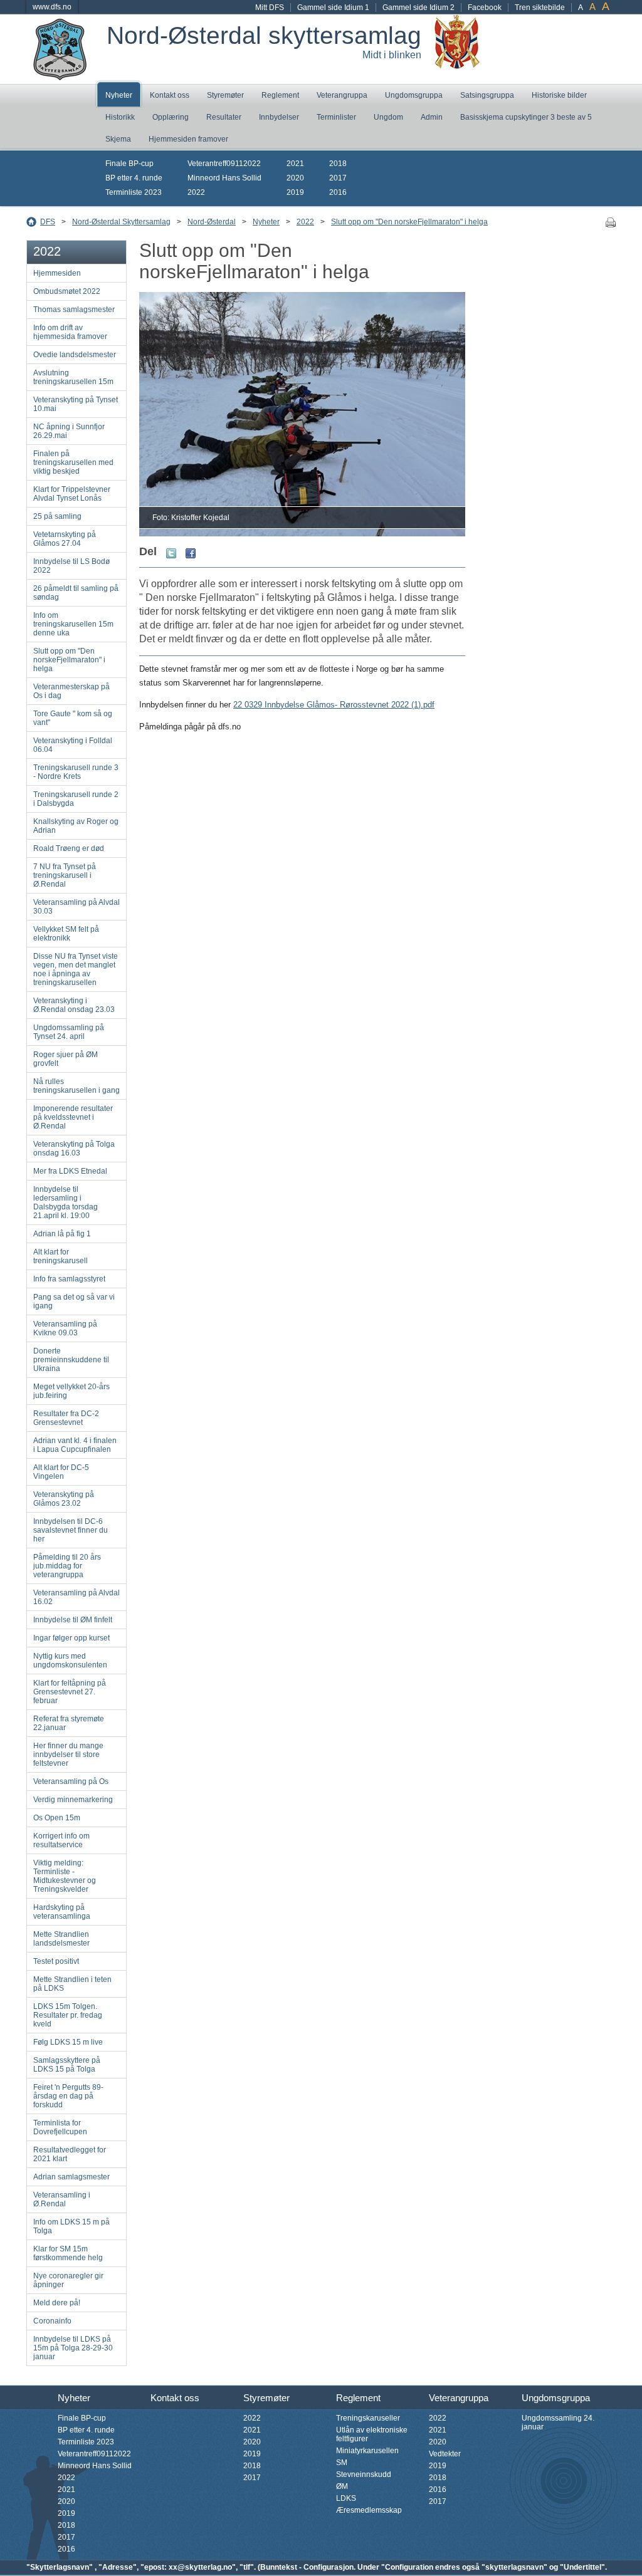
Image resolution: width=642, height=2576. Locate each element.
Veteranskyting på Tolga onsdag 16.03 (74, 1149)
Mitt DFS (270, 8)
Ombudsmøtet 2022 (67, 291)
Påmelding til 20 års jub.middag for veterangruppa (67, 1566)
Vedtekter (445, 2454)
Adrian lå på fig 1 (62, 1234)
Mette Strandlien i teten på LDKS (72, 1984)
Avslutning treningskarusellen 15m (73, 377)
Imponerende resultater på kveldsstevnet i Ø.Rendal (73, 1117)
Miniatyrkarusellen (367, 2451)
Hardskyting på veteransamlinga (62, 1912)
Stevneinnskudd (364, 2474)
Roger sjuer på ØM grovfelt (66, 1059)
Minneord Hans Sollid (224, 178)
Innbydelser (279, 117)
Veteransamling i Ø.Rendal (62, 2199)
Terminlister (336, 117)
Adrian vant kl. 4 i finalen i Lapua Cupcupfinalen (75, 1445)
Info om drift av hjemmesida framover (70, 332)
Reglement (280, 95)
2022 (196, 192)
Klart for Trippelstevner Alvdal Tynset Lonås (72, 494)
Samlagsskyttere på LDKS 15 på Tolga (67, 2065)
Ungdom (388, 117)
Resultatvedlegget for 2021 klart (70, 2154)
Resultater (224, 117)
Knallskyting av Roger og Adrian (76, 826)
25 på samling (57, 516)
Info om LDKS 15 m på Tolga (71, 2226)
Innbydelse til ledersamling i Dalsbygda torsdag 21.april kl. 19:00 (66, 1202)
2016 (338, 192)
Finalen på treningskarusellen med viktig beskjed (73, 462)
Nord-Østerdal (212, 222)
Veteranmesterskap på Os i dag (71, 691)
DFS (48, 222)
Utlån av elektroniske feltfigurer (372, 2434)
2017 (338, 178)
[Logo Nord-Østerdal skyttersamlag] (60, 76)
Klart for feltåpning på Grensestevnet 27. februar (70, 1692)
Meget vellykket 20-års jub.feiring (71, 1391)
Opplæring (171, 117)
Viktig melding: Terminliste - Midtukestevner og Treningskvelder (65, 1876)
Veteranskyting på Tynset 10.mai (76, 404)
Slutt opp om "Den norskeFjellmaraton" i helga (409, 222)
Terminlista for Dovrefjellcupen (60, 2127)
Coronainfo (52, 2321)
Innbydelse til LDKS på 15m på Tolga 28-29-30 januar (73, 2348)
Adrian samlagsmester (71, 2177)
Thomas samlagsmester (74, 310)
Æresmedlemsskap (369, 2510)
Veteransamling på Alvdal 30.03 (76, 907)
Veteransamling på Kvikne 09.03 (65, 1328)
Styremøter (225, 95)
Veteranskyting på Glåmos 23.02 (64, 1499)
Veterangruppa (342, 95)
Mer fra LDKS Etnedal (70, 1171)
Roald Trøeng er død (69, 848)
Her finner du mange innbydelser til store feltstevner (68, 1755)
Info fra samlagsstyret (69, 1279)
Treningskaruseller (368, 2418)
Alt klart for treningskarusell (61, 1256)
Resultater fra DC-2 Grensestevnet (66, 1418)
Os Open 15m (57, 1818)
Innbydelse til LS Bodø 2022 (71, 566)
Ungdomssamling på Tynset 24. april (69, 1032)
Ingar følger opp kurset (71, 1638)
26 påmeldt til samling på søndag (76, 593)
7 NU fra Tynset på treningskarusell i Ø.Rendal (65, 875)
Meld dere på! (57, 2303)
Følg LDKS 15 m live (68, 2042)
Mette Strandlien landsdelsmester (61, 1939)
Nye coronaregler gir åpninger (68, 2280)
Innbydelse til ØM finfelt (73, 1620)
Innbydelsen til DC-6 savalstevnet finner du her (71, 1530)
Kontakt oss (170, 95)
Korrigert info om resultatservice (61, 1840)
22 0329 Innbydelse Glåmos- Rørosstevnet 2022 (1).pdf (334, 705)
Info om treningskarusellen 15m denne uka (73, 624)
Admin (432, 117)
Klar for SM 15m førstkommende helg (68, 2253)
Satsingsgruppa (487, 95)
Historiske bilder (559, 95)
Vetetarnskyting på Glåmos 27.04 (65, 539)
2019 (295, 192)
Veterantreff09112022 (224, 164)
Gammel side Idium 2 (418, 8)
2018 (338, 164)
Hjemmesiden (57, 273)
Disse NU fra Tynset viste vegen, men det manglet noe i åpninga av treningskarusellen (76, 969)
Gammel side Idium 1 (333, 8)
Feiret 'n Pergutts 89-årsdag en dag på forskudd (68, 2096)
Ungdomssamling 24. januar (558, 2422)
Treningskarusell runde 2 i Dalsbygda (76, 799)
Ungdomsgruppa (414, 95)
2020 (295, 178)
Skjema (118, 139)
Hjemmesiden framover (188, 139)
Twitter (171, 553)
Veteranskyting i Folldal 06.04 (73, 745)
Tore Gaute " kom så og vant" (73, 718)
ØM (342, 2486)
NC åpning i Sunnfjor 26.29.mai (69, 431)
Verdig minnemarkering (73, 1800)
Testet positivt (56, 1961)
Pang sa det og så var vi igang (74, 1301)
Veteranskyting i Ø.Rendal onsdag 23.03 (74, 1005)
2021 (295, 164)
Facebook (485, 8)
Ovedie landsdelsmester (75, 355)
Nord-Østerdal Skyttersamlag (121, 222)
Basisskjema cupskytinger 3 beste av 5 (526, 117)
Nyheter (119, 95)
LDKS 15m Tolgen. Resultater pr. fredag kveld (68, 2015)
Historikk (120, 117)
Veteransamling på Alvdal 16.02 (76, 1597)
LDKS (346, 2498)
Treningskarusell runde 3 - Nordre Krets (76, 772)
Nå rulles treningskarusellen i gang (76, 1086)
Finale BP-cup (129, 164)
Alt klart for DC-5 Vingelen (61, 1472)
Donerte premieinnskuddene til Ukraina (71, 1360)
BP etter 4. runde (134, 178)
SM (342, 2463)
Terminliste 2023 (134, 192)
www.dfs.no (52, 7)
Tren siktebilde (540, 8)
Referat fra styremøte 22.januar (69, 1723)
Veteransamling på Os (71, 1781)
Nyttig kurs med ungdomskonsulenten (70, 1661)
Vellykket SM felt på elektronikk (66, 934)
